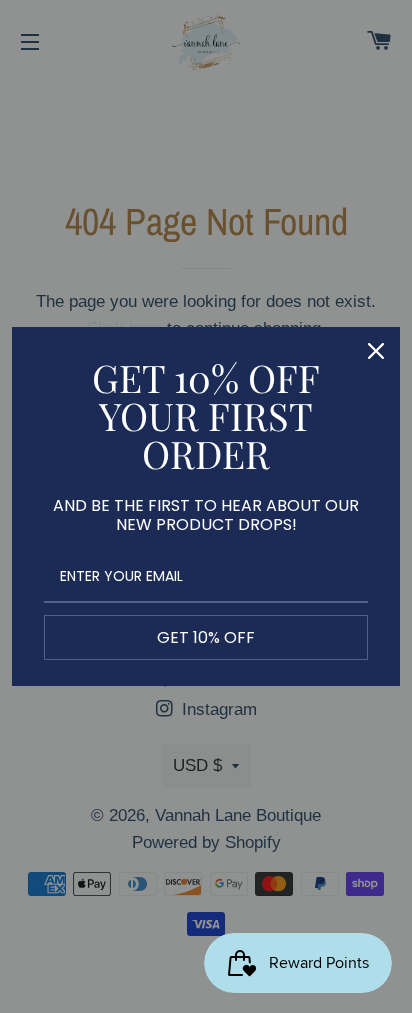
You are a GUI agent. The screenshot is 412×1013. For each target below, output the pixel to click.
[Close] (376, 351)
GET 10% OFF (206, 637)
